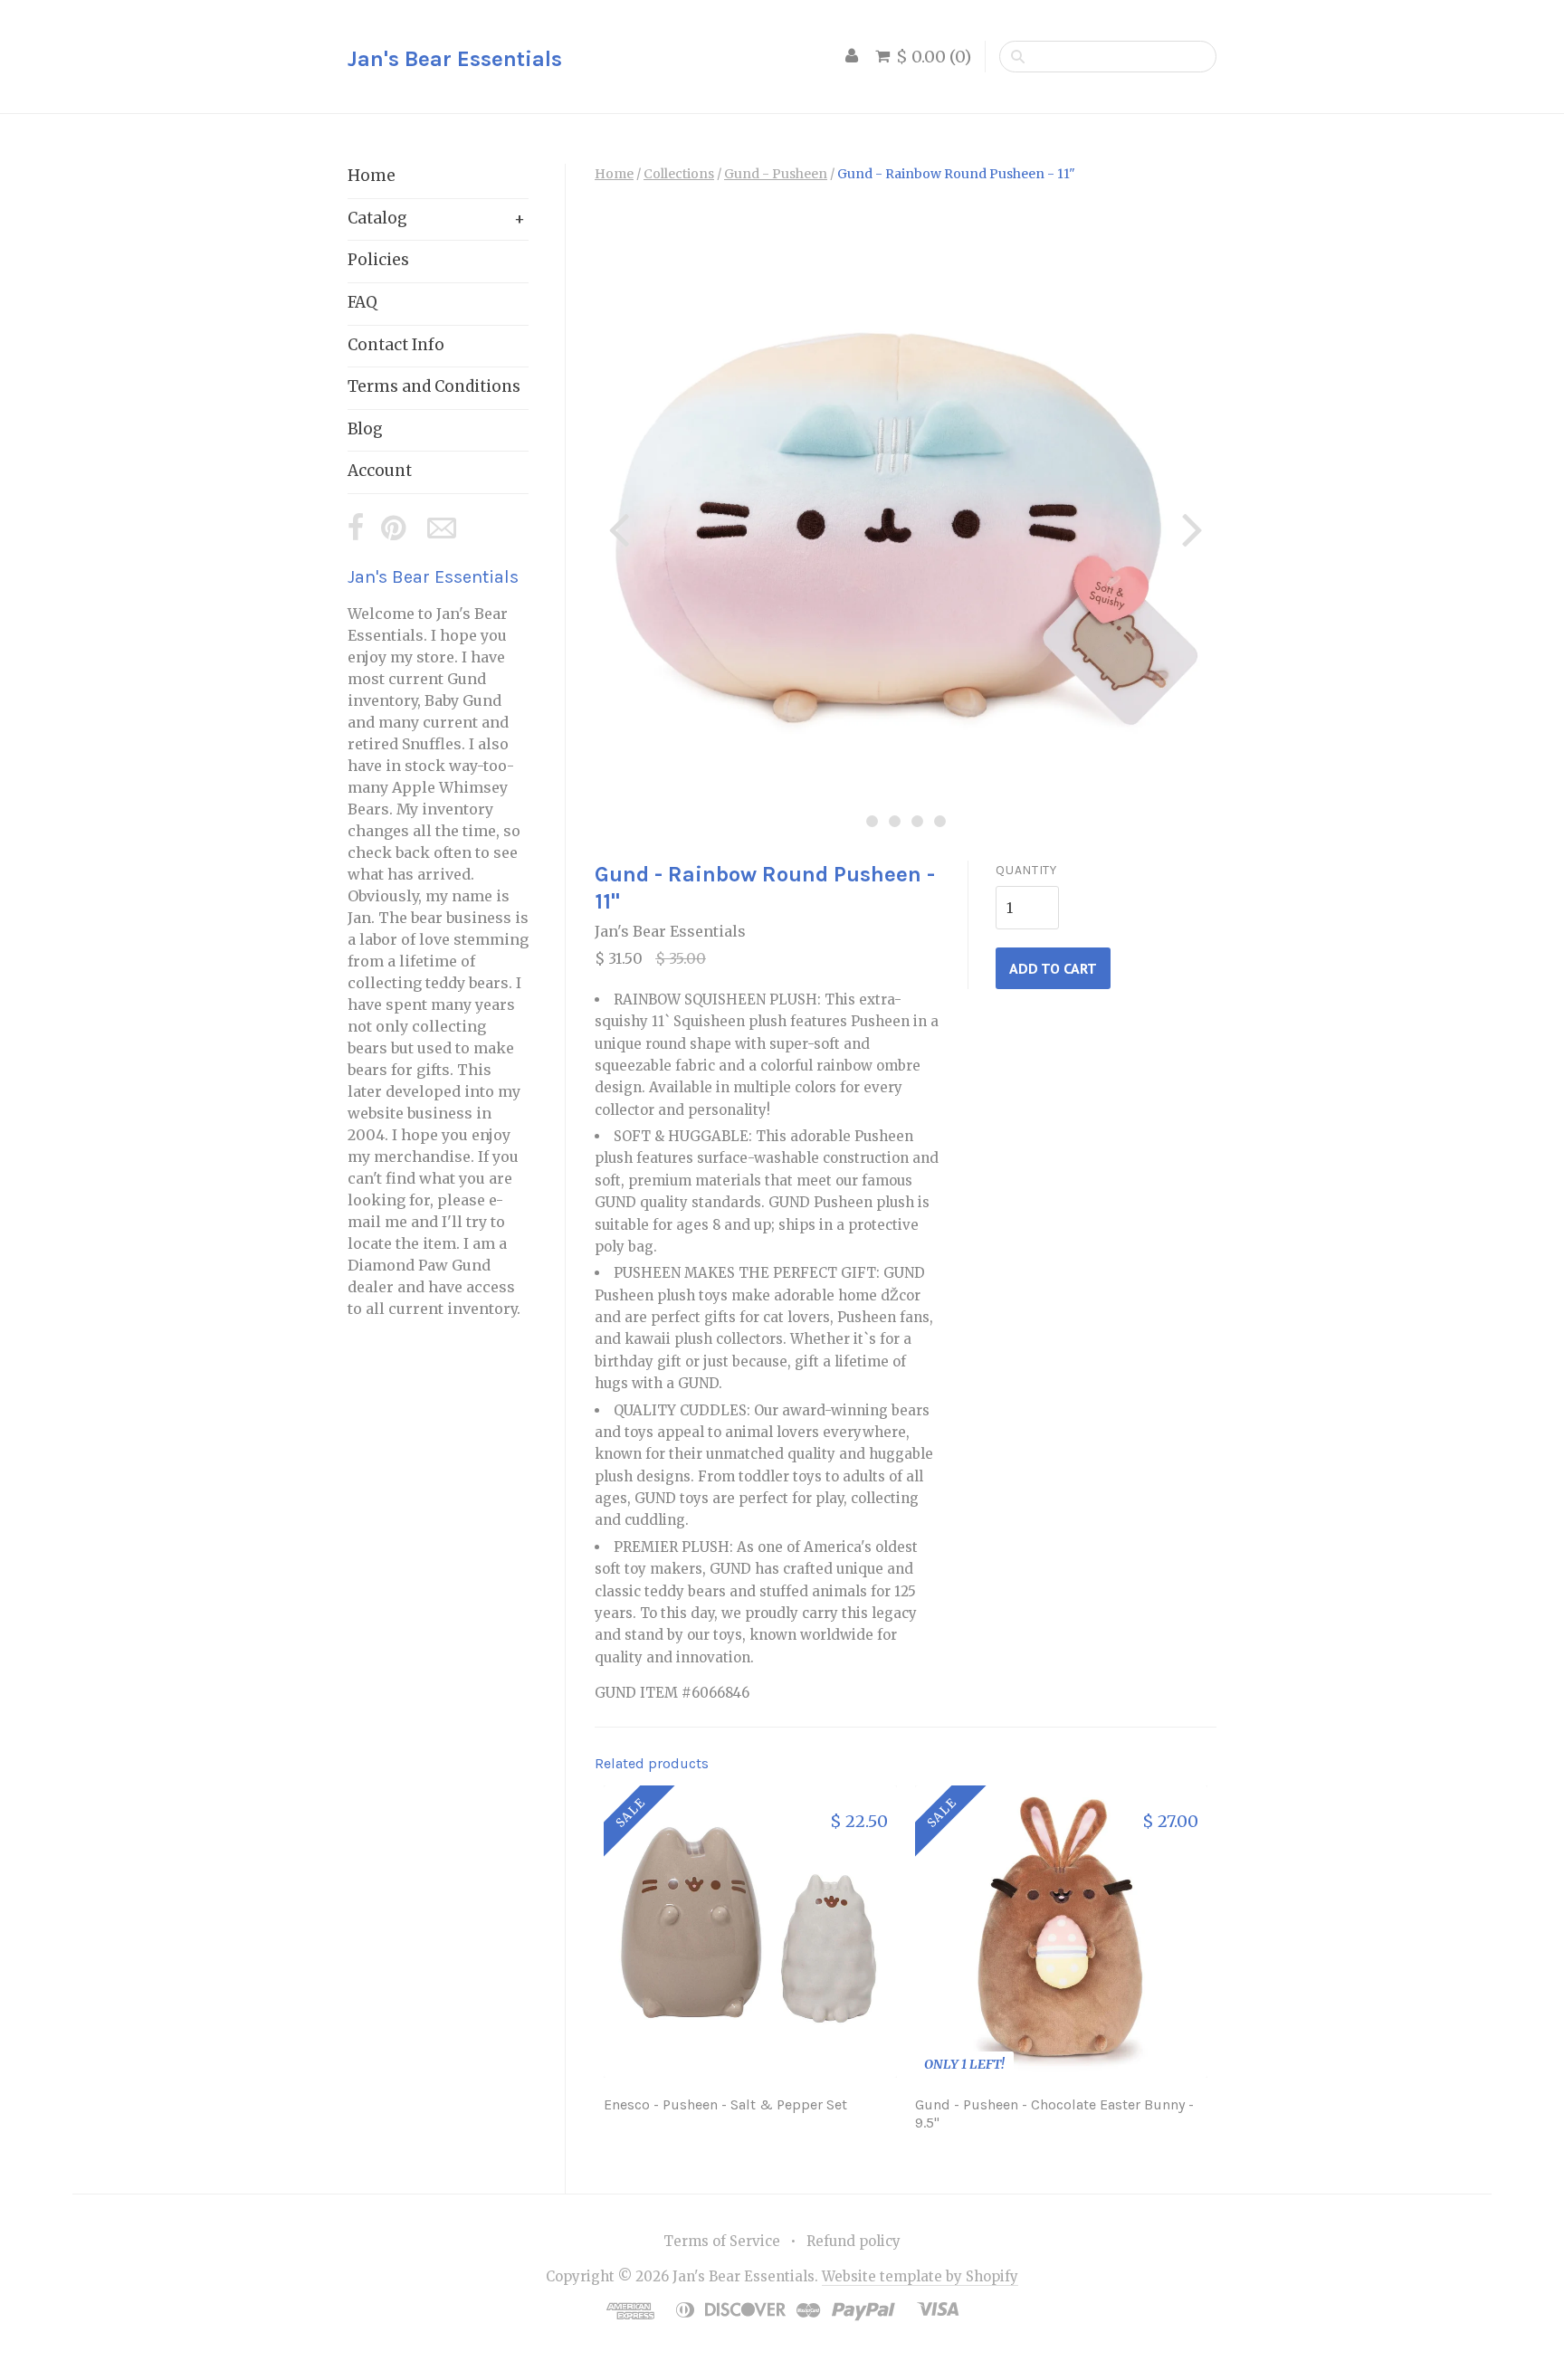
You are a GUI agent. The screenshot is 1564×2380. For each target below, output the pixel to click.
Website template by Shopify (920, 2276)
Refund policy (854, 2241)
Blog (365, 429)
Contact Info (396, 345)
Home (372, 176)
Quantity (1026, 870)
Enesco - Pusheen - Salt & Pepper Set (725, 2104)
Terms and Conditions (434, 386)
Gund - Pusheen (776, 174)
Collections (679, 174)
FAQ (362, 302)
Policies (378, 260)
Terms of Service (722, 2241)
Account (380, 471)
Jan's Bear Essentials (455, 59)
